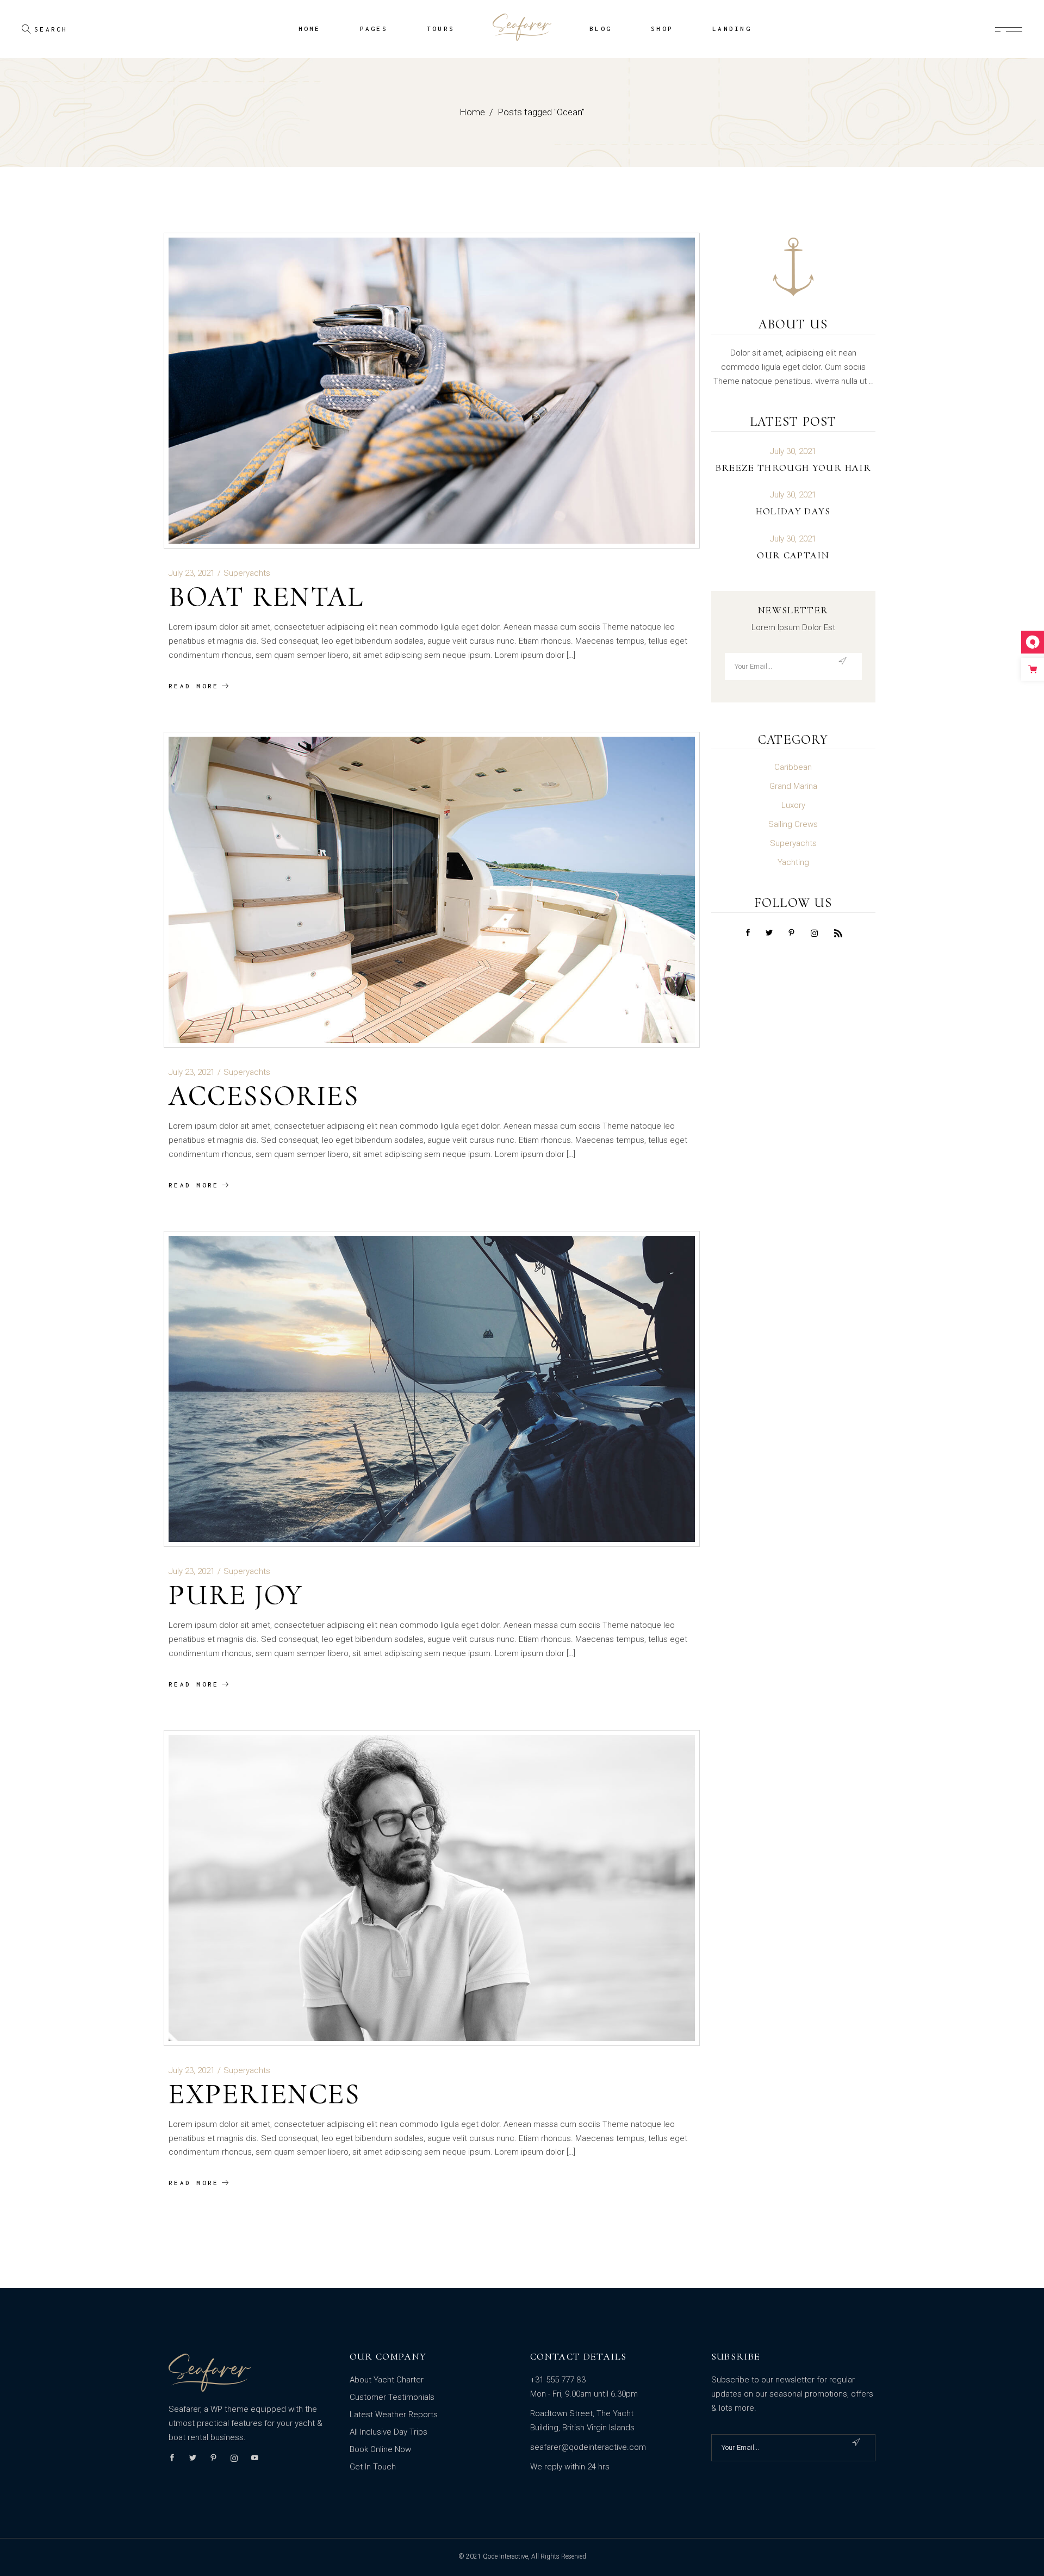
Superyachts (247, 573)
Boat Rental (266, 597)
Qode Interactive (505, 2556)
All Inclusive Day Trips (389, 2432)
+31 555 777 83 (558, 2380)
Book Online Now (380, 2449)
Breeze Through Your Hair (793, 468)
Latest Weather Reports (394, 2415)
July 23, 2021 (192, 573)
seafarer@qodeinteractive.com (588, 2447)
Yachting (793, 862)
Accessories (264, 1096)
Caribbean (793, 767)
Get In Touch (373, 2467)
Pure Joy (236, 1595)
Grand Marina (793, 786)
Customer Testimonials (392, 2397)
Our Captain (793, 555)
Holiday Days (793, 511)
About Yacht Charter (387, 2380)
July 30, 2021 (793, 452)
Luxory (793, 805)
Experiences (265, 2094)
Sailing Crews (793, 824)
